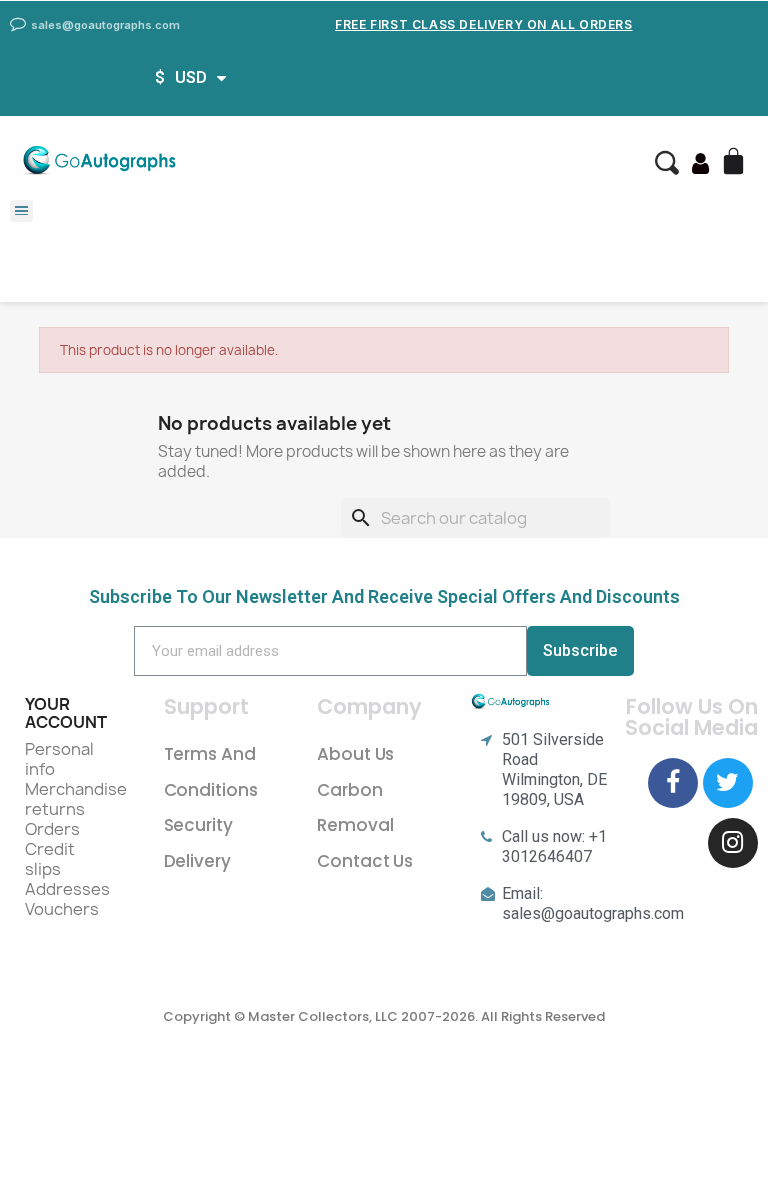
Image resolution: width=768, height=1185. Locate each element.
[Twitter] (728, 783)
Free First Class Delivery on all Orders (483, 24)
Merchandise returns (76, 799)
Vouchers (62, 909)
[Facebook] (673, 783)
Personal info (59, 759)
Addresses (67, 889)
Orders (52, 829)
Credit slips (50, 859)
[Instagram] (733, 843)
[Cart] (736, 163)
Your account (66, 713)
